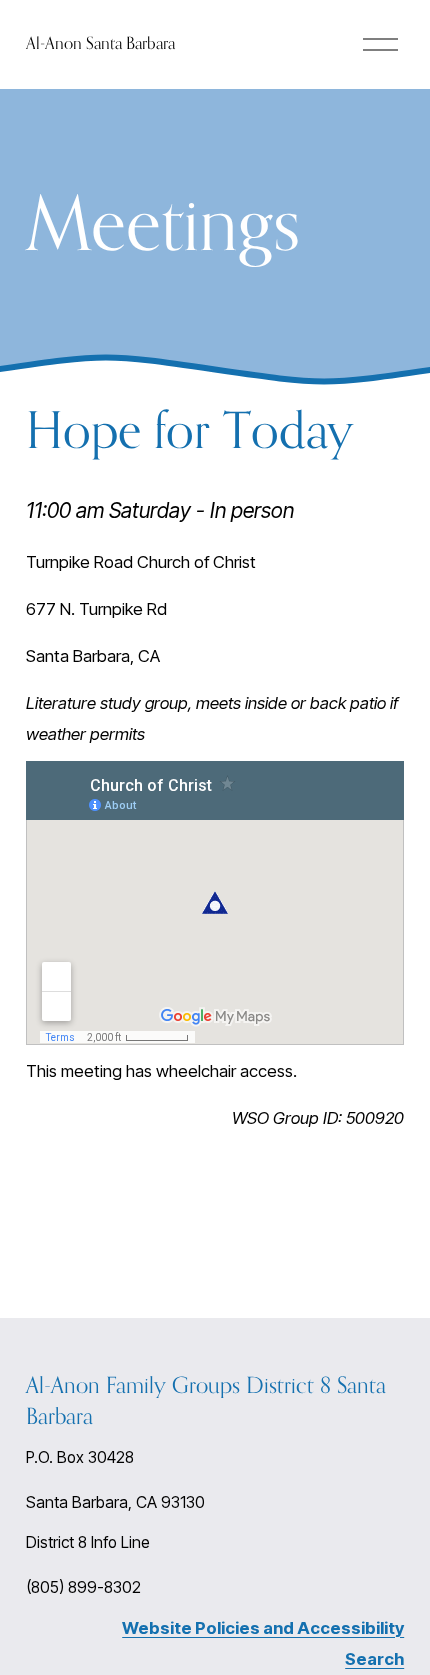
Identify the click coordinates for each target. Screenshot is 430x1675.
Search (374, 1659)
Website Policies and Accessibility (263, 1628)
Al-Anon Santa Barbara (100, 43)
